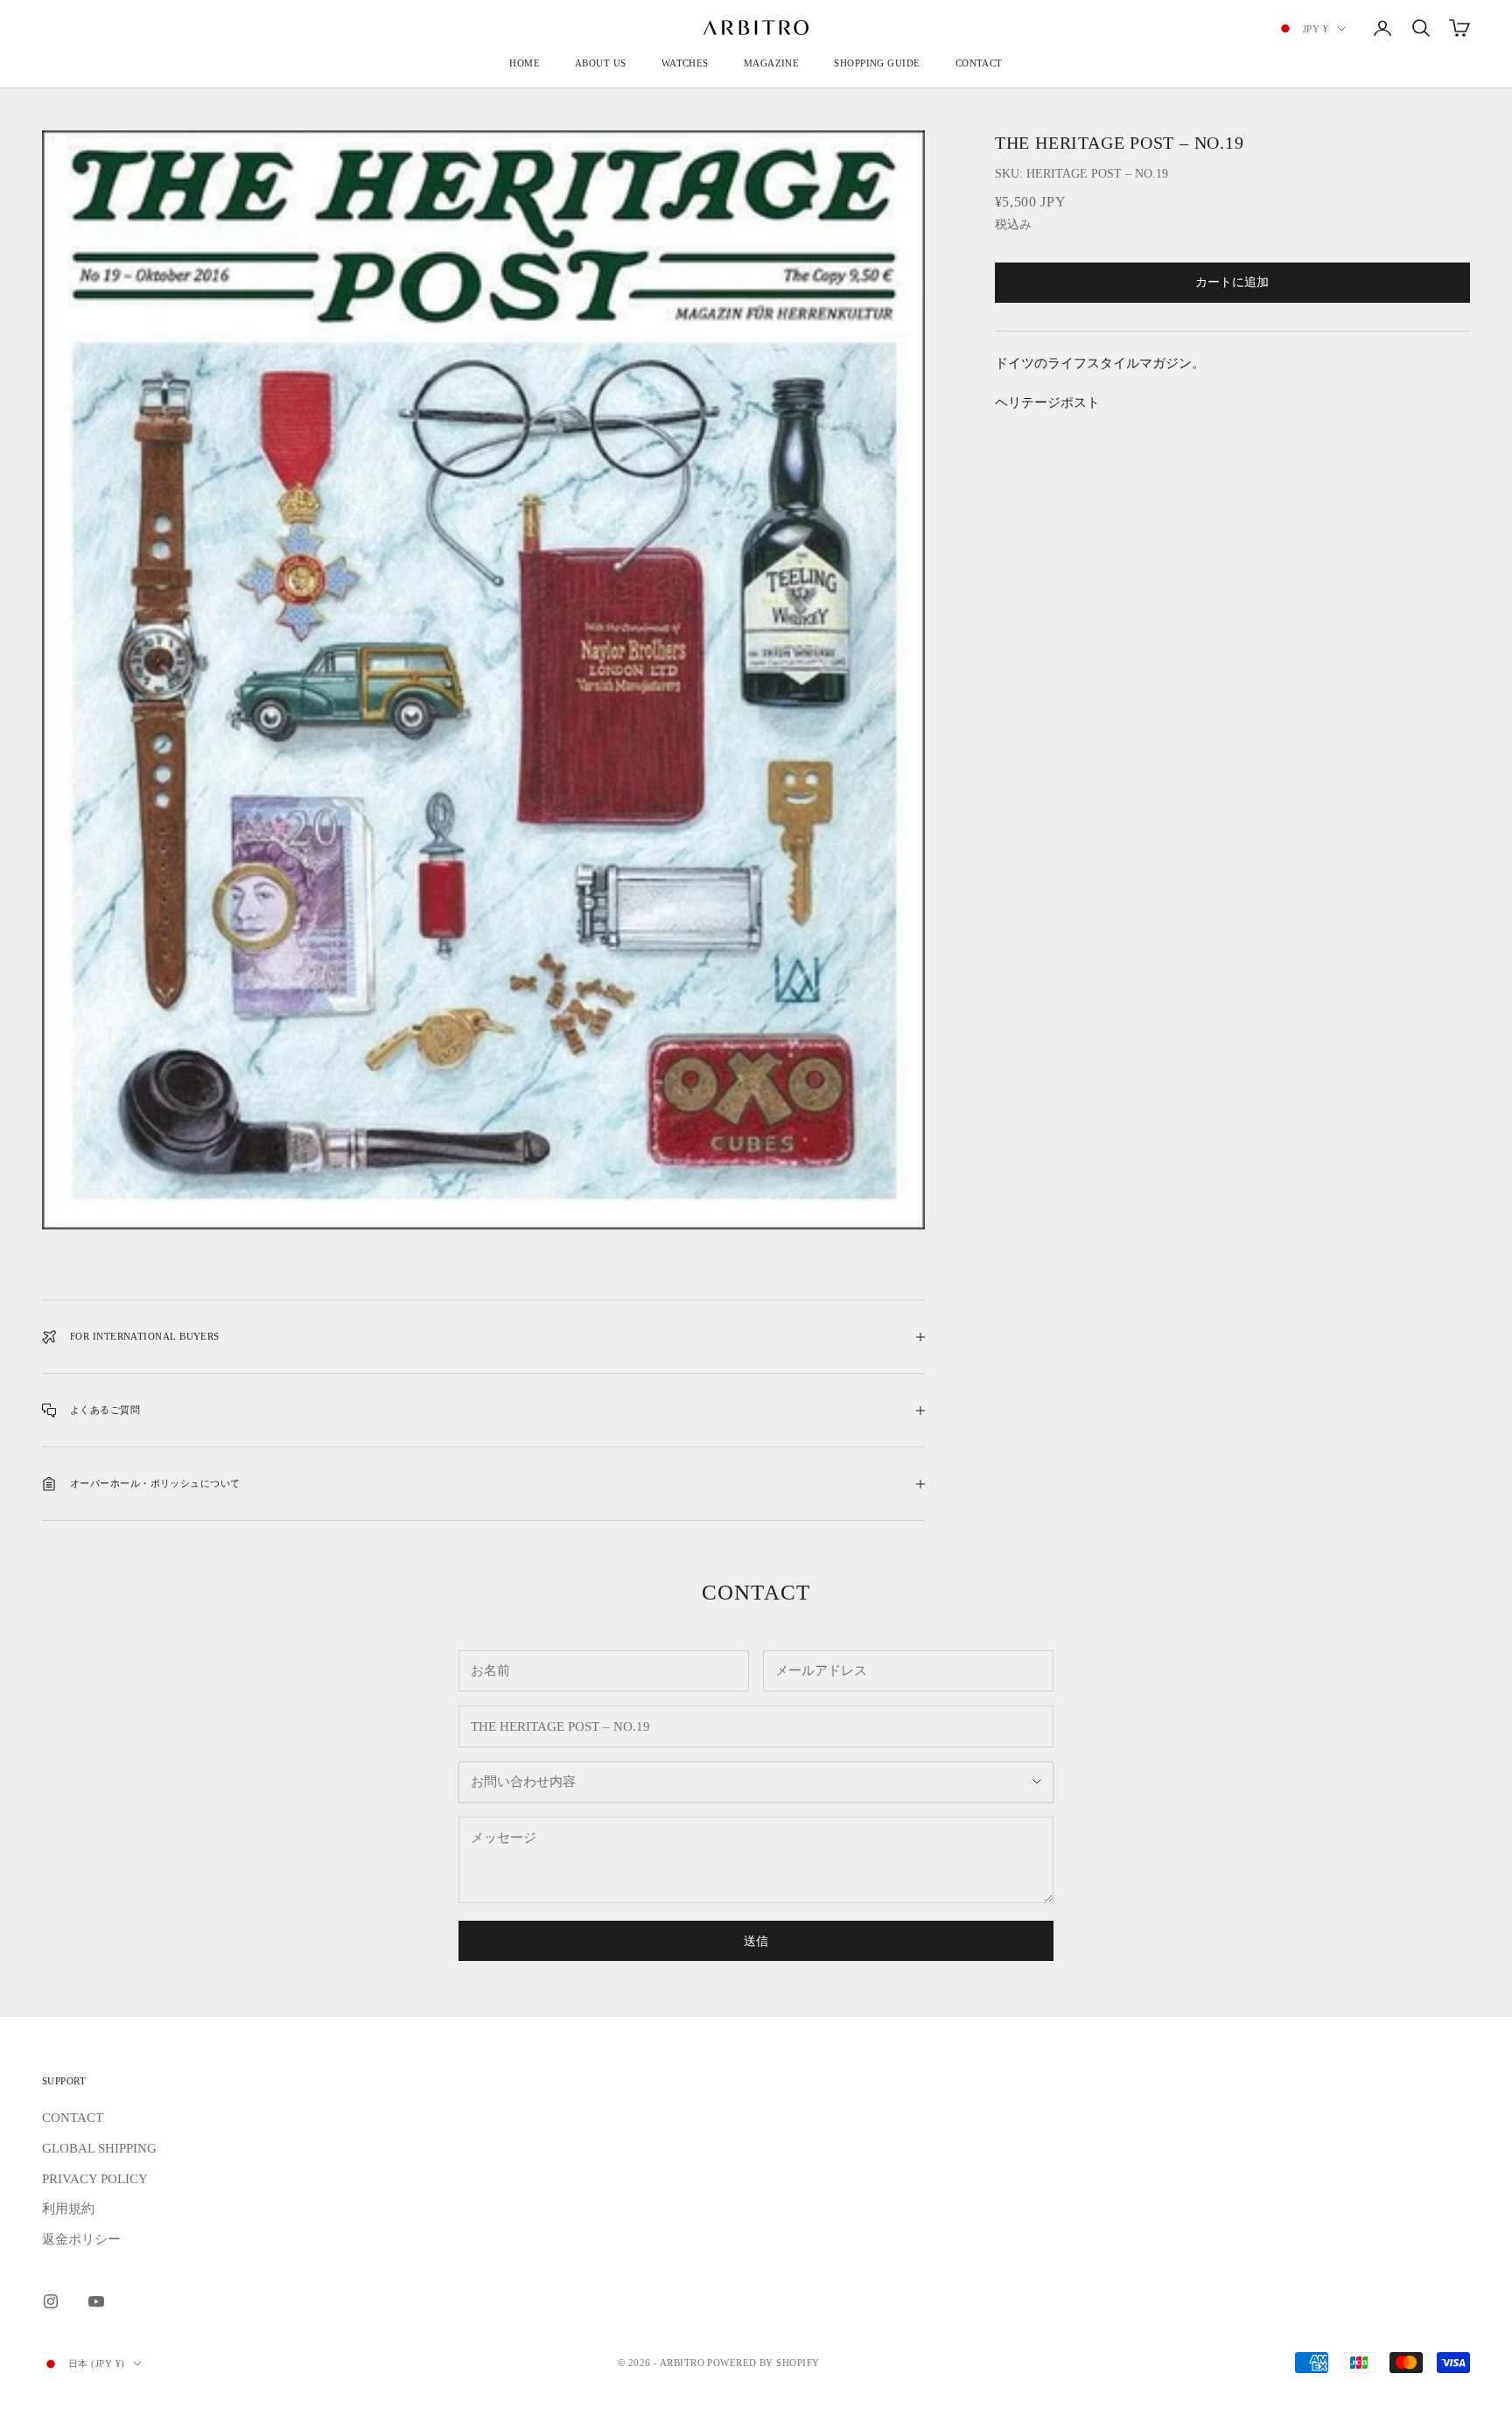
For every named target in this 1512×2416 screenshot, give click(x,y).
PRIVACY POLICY (95, 2179)
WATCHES (685, 63)
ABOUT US (601, 63)
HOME (525, 63)
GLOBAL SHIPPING (99, 2148)
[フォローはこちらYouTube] (96, 2301)
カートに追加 (1232, 283)
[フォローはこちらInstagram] (51, 2301)
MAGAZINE (772, 63)
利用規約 (68, 2209)
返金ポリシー (81, 2239)
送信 (756, 1941)
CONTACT (979, 63)
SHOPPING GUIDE (877, 63)
